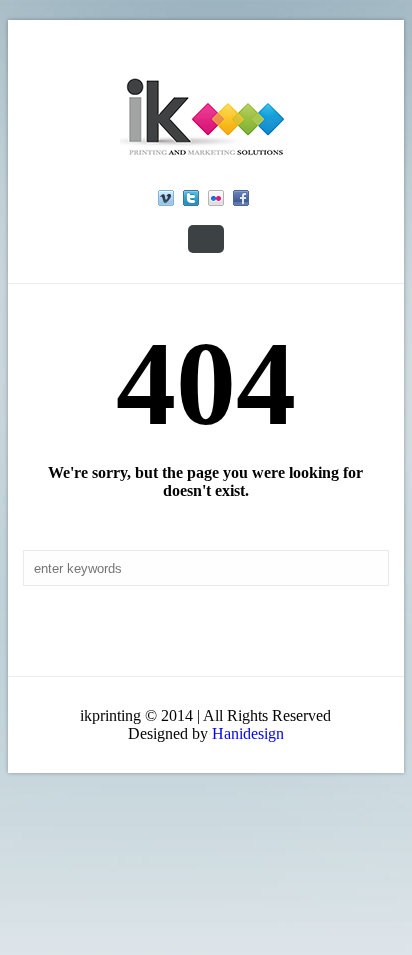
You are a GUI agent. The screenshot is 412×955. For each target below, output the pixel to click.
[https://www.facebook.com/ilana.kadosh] (241, 198)
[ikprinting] (205, 117)
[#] (166, 198)
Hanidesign (248, 733)
